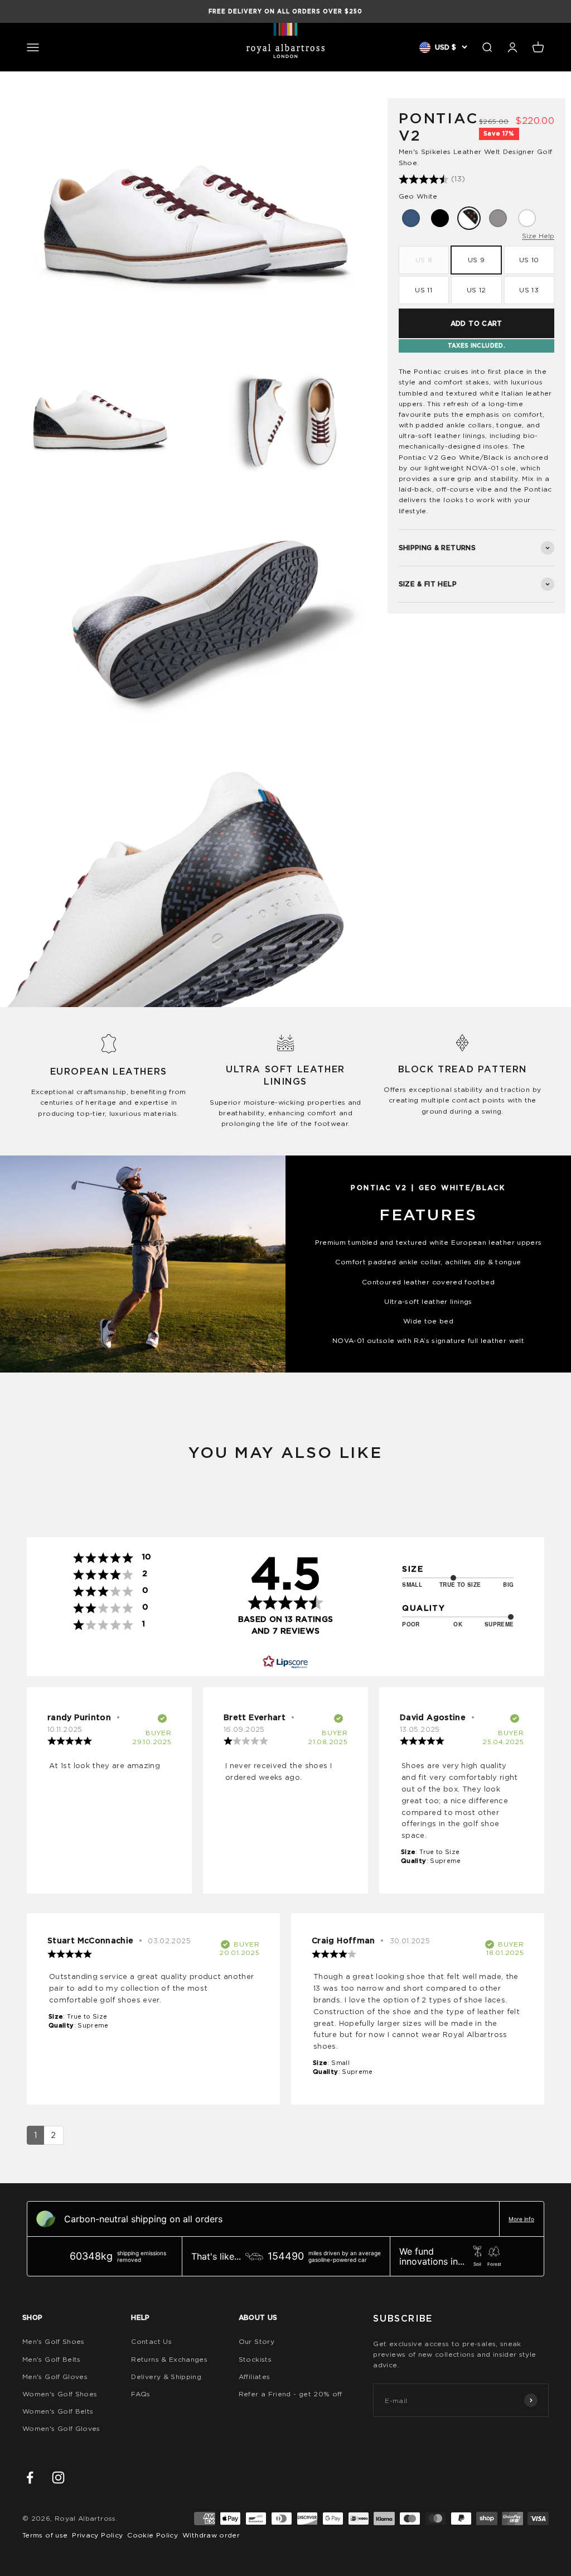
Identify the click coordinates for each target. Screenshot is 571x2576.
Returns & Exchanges (169, 2359)
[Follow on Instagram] (58, 2478)
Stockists (255, 2359)
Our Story (257, 2341)
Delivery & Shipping (166, 2377)
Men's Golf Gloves (55, 2377)
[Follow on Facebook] (30, 2478)
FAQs (141, 2394)
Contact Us (151, 2341)
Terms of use (45, 2535)
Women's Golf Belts (58, 2411)
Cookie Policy (153, 2535)
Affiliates (255, 2377)
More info (521, 2219)
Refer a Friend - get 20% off (291, 2394)
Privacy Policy (97, 2535)
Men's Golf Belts (52, 2359)
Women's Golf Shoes (60, 2394)
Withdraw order (211, 2535)
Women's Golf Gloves (61, 2428)
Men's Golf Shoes (54, 2341)
